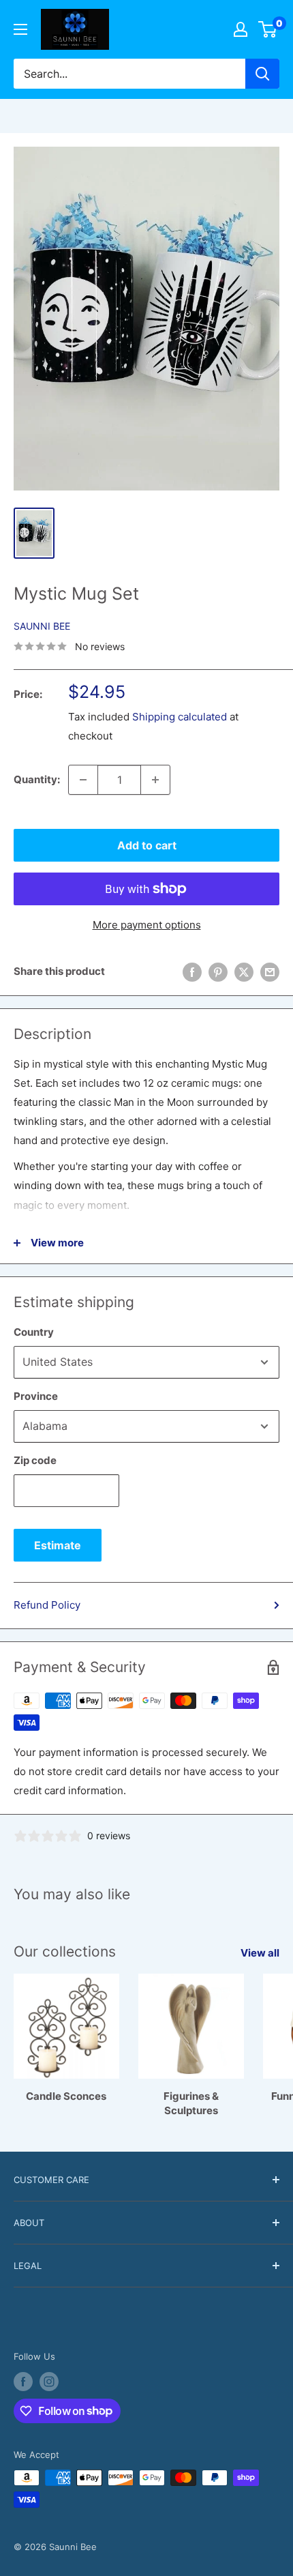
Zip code (35, 1460)
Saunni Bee (42, 626)
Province (36, 1396)
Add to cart (147, 845)
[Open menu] (20, 29)
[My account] (241, 29)
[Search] (262, 74)
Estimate (58, 1545)
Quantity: (37, 779)
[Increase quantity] (155, 780)
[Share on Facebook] (192, 972)
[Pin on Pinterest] (218, 972)
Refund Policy (47, 1605)
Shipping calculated (180, 717)
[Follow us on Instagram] (49, 2382)
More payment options (147, 925)
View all (260, 1953)
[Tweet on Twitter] (244, 972)
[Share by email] (270, 972)
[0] (268, 29)
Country (34, 1332)
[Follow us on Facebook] (23, 2382)
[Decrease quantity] (83, 780)
